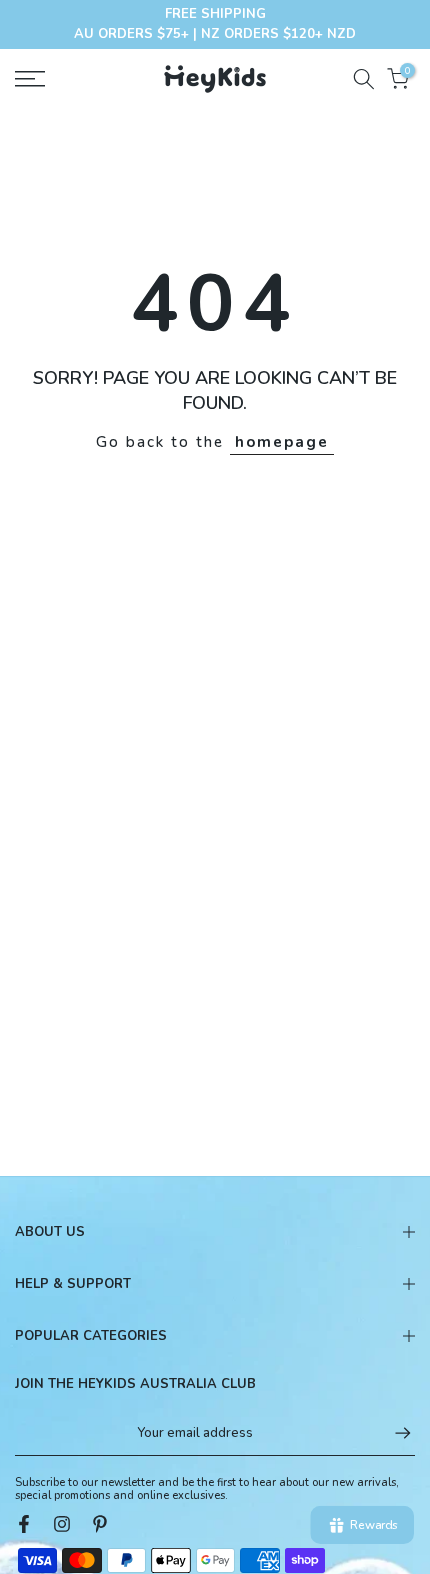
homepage (282, 442)
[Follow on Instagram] (62, 1524)
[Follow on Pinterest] (100, 1524)
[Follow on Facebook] (24, 1524)
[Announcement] (215, 24)
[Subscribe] (393, 1433)
